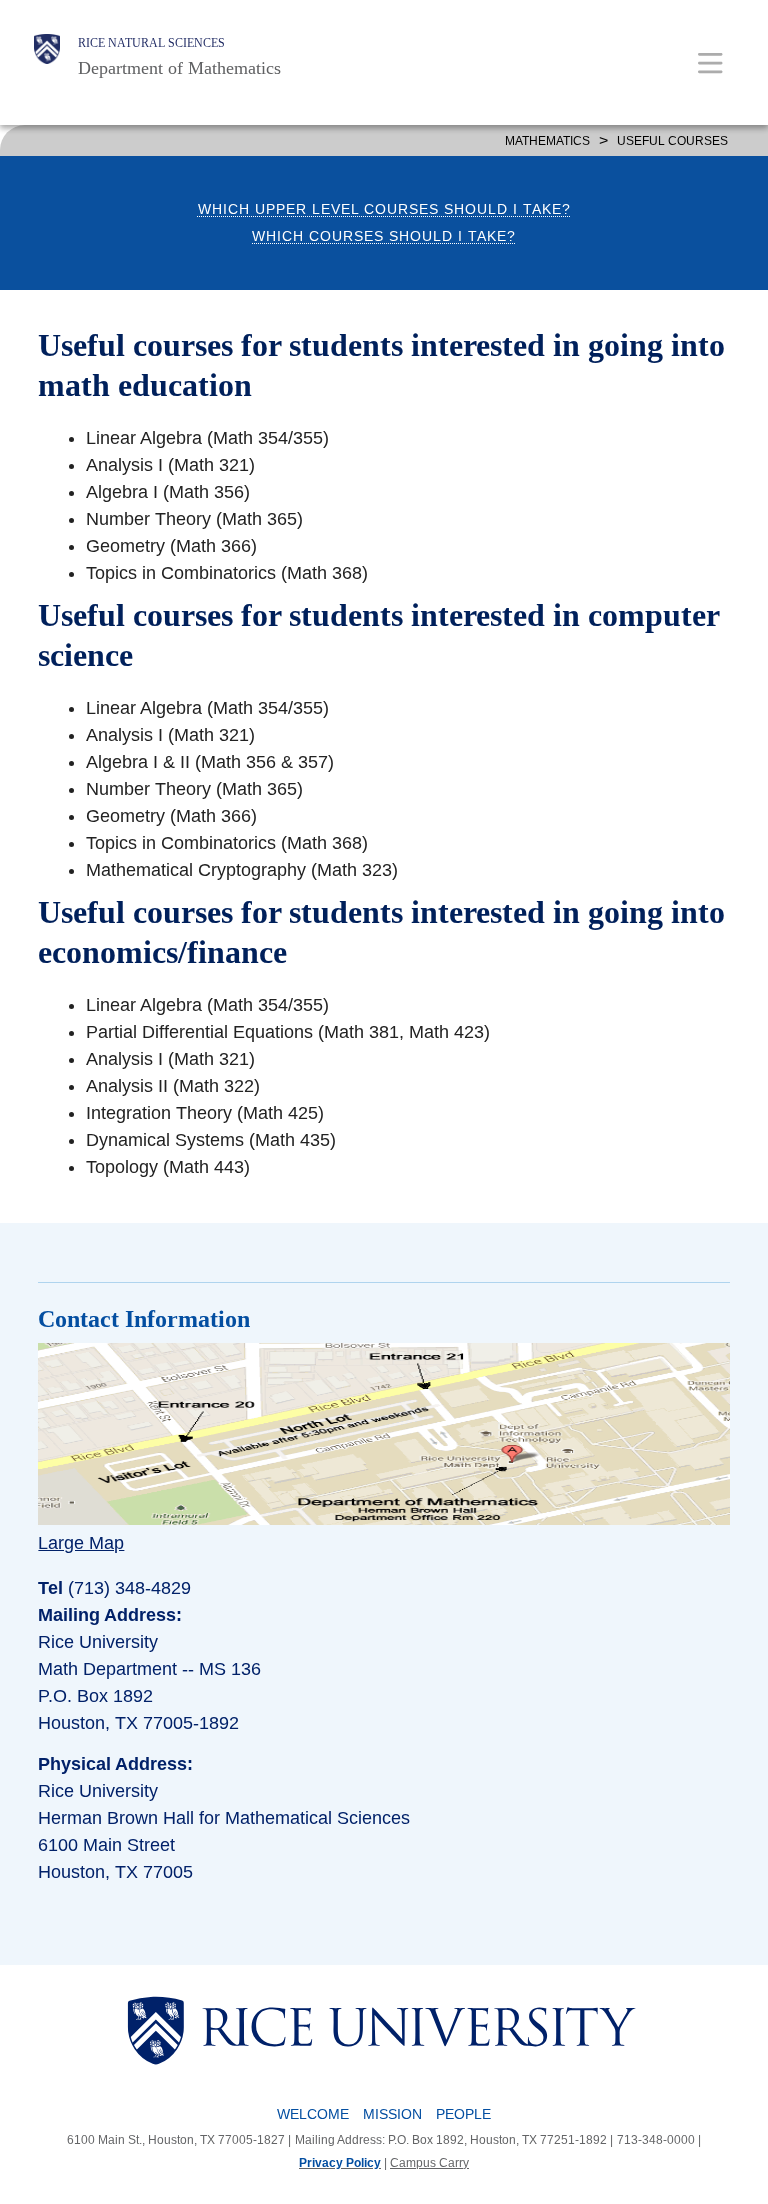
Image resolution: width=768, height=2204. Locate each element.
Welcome (313, 2114)
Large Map (81, 1543)
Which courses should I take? (384, 236)
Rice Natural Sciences (151, 43)
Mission (392, 2114)
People (463, 2114)
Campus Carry (429, 2163)
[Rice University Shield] (47, 57)
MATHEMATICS (547, 141)
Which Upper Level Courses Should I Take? (384, 209)
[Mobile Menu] (710, 62)
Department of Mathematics (179, 68)
